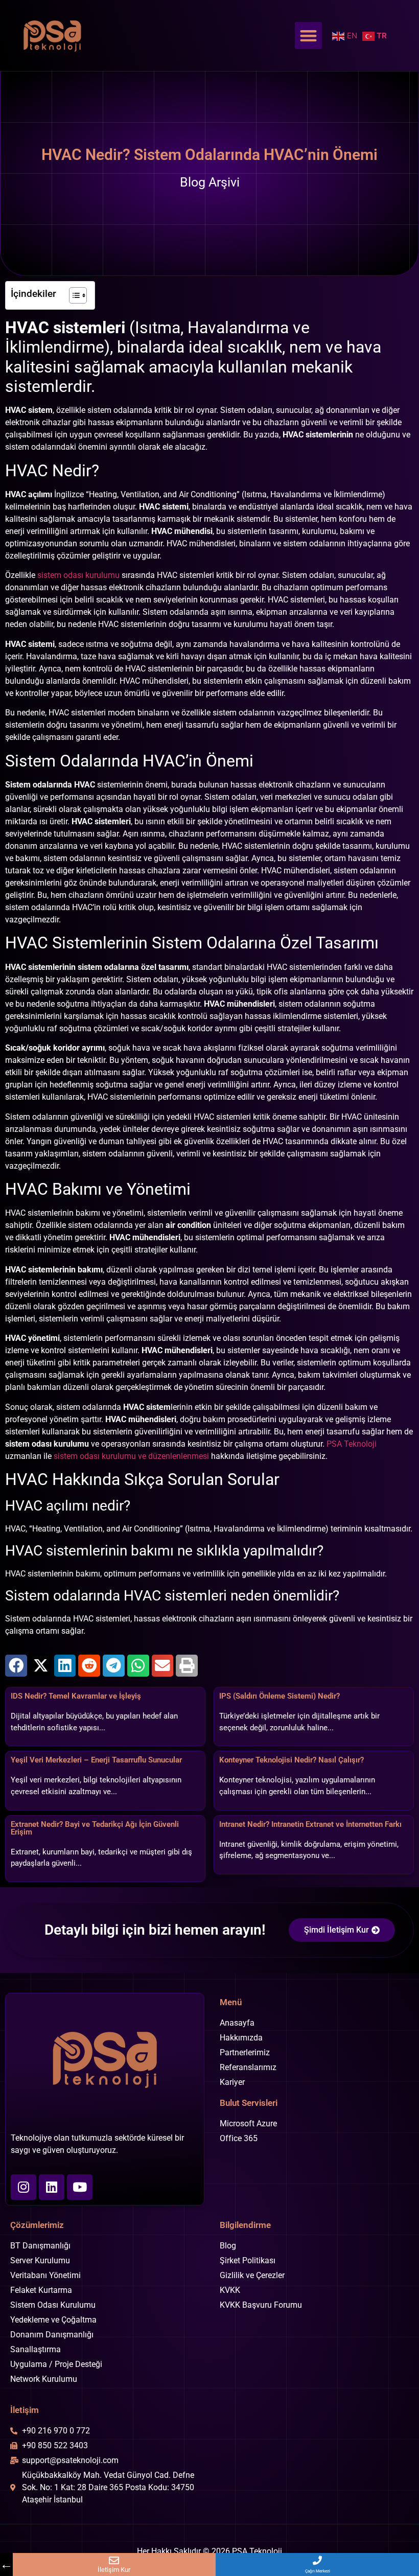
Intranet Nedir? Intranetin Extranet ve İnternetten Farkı (310, 1824)
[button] (308, 36)
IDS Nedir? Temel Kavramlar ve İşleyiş (76, 1696)
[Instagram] (24, 2187)
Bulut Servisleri (249, 2103)
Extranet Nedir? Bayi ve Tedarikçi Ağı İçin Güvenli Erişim (95, 1828)
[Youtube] (80, 2187)
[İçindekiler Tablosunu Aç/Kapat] (73, 295)
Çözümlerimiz (37, 2225)
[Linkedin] (52, 2187)
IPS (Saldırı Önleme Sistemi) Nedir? (280, 1696)
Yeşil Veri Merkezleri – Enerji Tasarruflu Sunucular (96, 1760)
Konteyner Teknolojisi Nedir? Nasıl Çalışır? (292, 1760)
